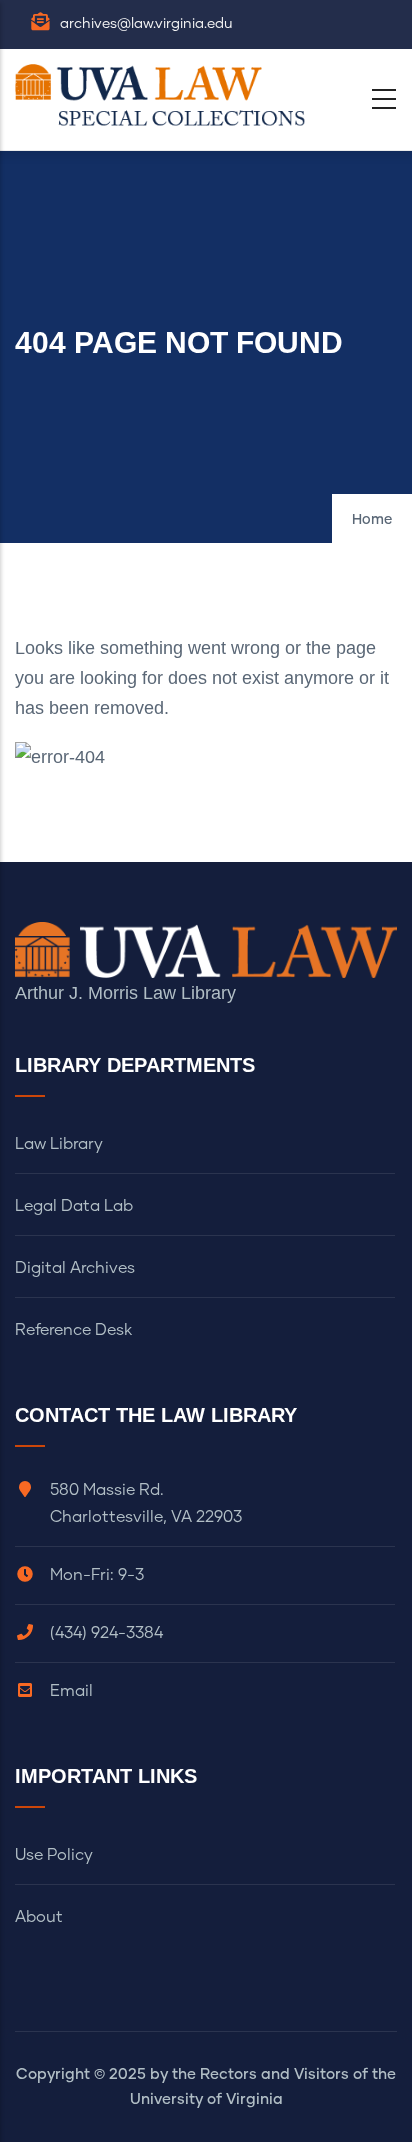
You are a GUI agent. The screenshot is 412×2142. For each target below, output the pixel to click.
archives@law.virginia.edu (146, 24)
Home (372, 520)
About (39, 1917)
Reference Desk (73, 1330)
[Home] (165, 95)
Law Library (59, 1144)
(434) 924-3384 (106, 1633)
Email (71, 1691)
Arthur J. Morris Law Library (125, 993)
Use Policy (54, 1855)
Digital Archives (75, 1268)
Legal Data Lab (74, 1206)
